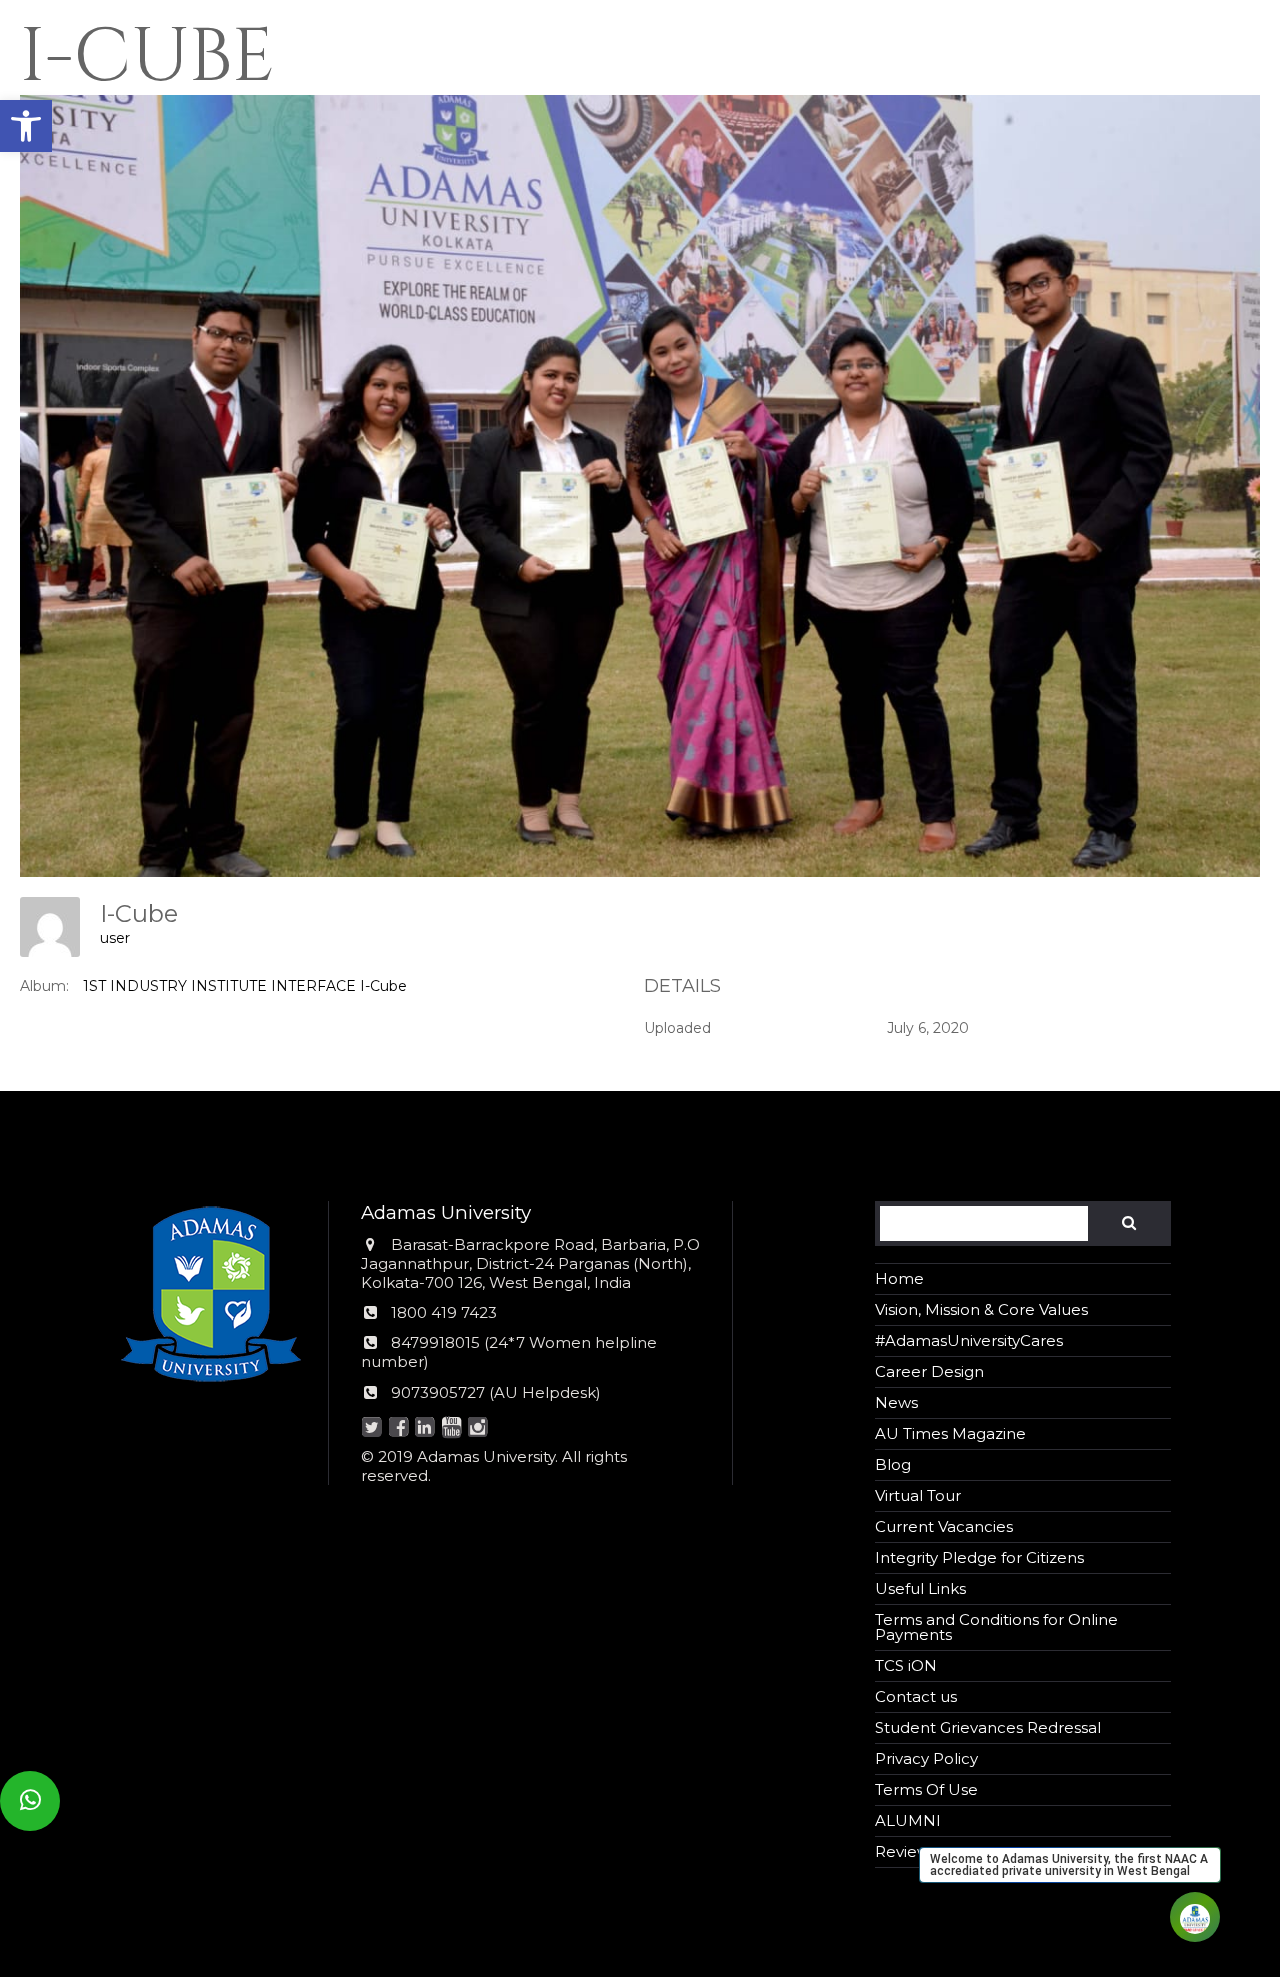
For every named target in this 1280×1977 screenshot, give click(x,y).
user (115, 938)
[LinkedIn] (425, 1428)
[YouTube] (451, 1428)
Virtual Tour (918, 1495)
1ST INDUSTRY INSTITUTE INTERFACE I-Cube (245, 986)
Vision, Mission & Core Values (981, 1309)
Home (899, 1278)
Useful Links (920, 1588)
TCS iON (906, 1665)
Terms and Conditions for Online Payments (996, 1627)
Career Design (929, 1371)
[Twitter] (372, 1428)
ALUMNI (908, 1820)
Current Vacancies (944, 1526)
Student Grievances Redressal (988, 1727)
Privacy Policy (926, 1758)
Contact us (916, 1696)
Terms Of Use (926, 1789)
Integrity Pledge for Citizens (979, 1557)
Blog (893, 1464)
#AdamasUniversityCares (969, 1340)
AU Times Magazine (950, 1433)
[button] (26, 126)
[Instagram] (478, 1428)
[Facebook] (398, 1428)
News (896, 1402)
